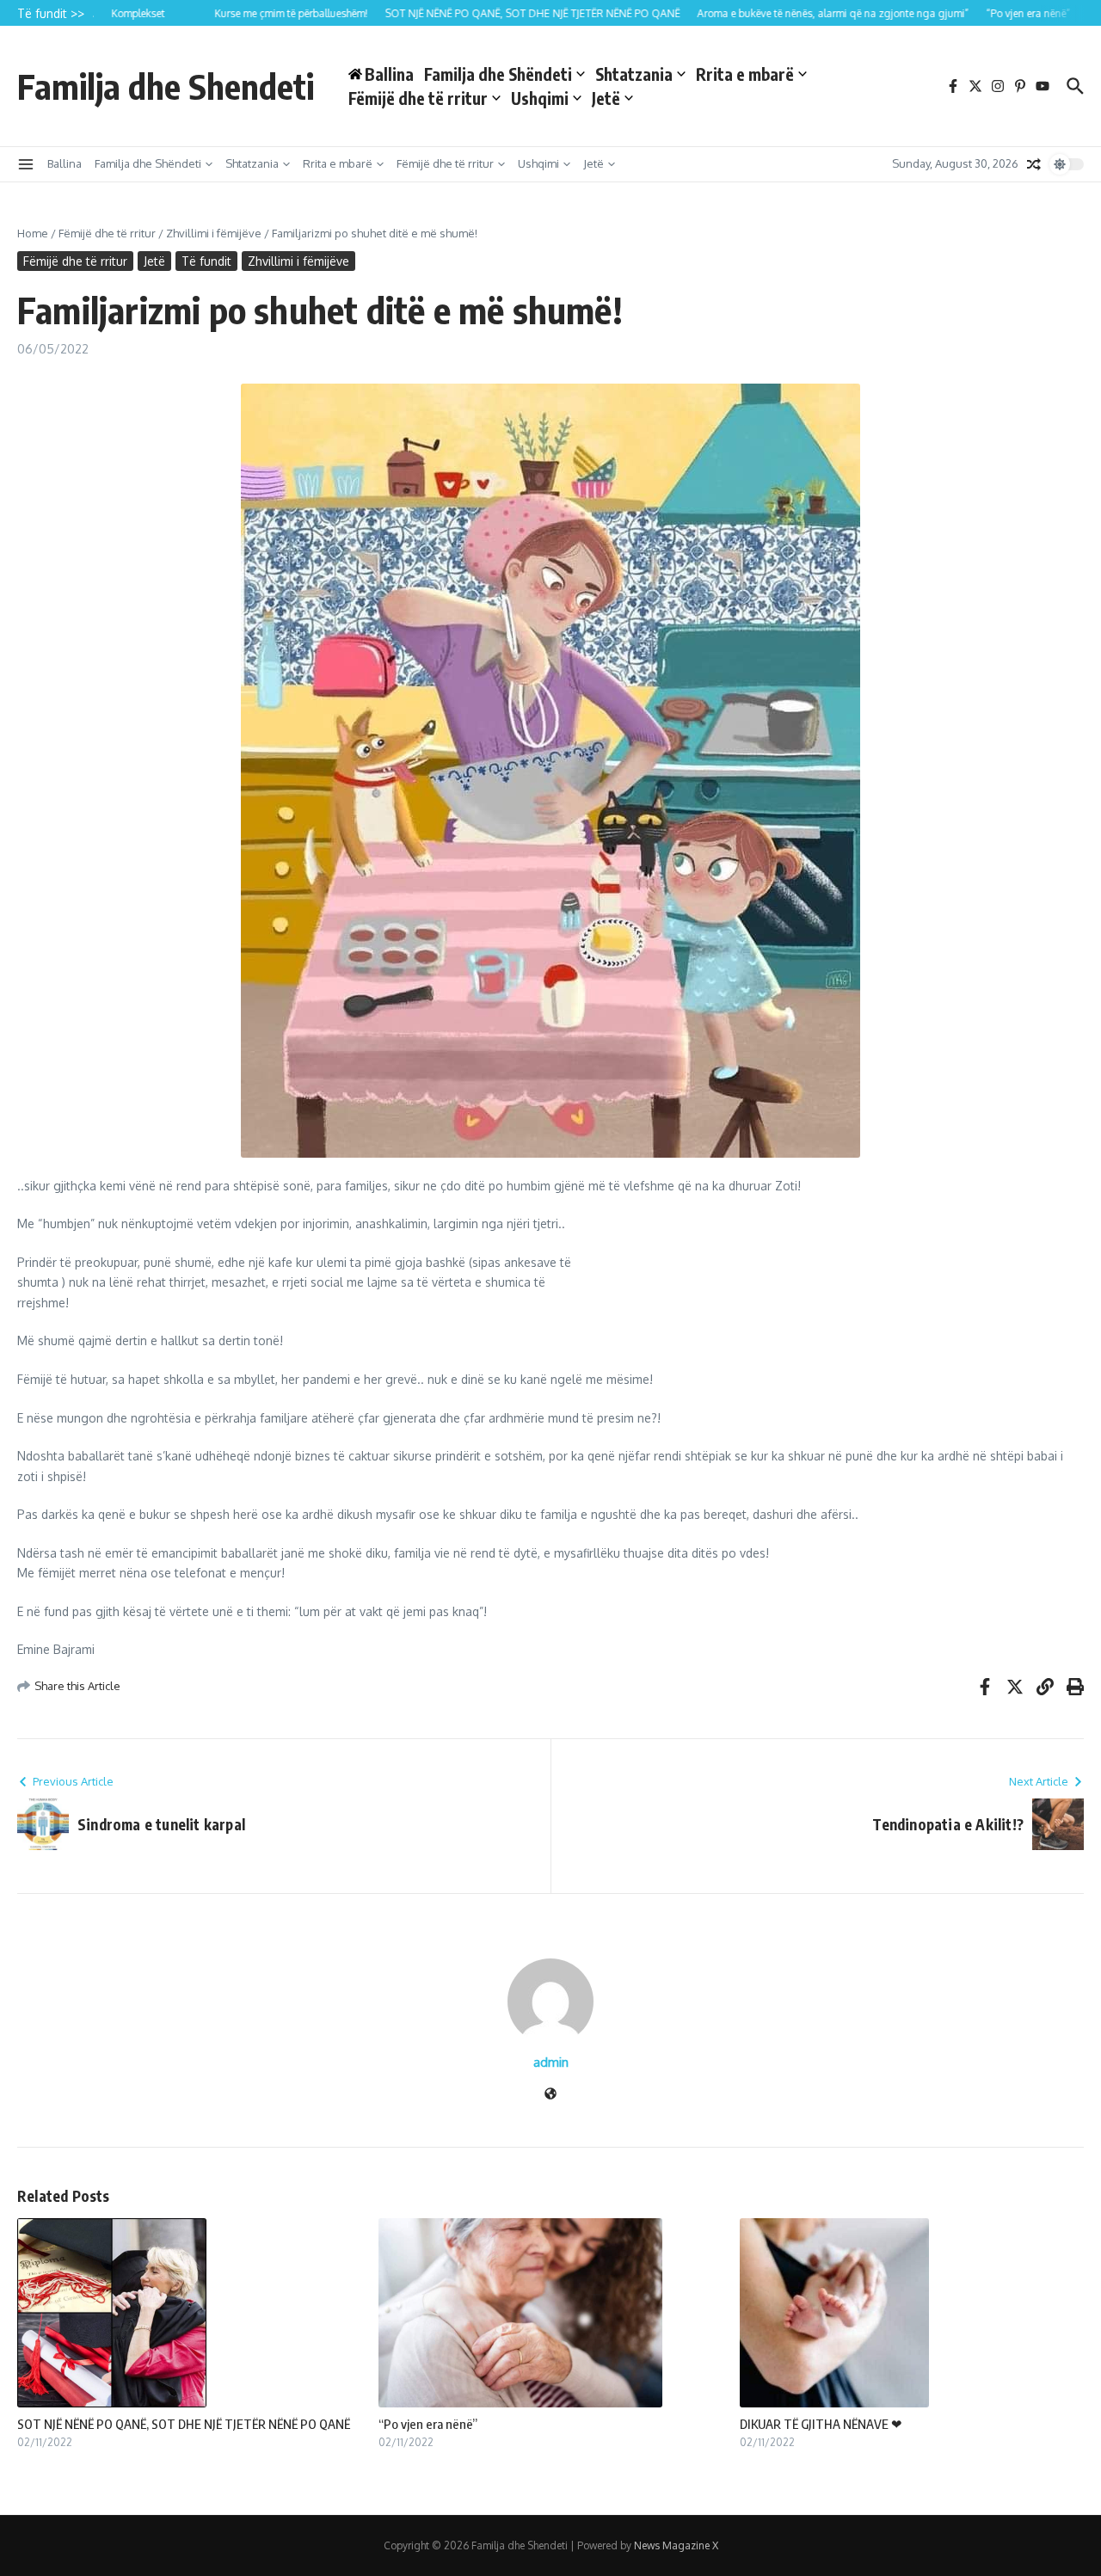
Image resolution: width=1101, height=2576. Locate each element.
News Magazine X (676, 2545)
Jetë (606, 98)
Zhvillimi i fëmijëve (214, 233)
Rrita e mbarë (745, 74)
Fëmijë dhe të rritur (418, 98)
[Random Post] (1034, 164)
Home (33, 233)
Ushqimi (540, 98)
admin (551, 2062)
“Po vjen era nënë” (428, 2424)
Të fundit (206, 261)
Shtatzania (634, 74)
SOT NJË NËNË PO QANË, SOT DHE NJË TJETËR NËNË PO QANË (184, 2424)
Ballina (65, 163)
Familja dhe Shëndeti (498, 74)
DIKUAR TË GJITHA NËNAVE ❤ (821, 2424)
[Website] (550, 2095)
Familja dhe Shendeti (166, 86)
